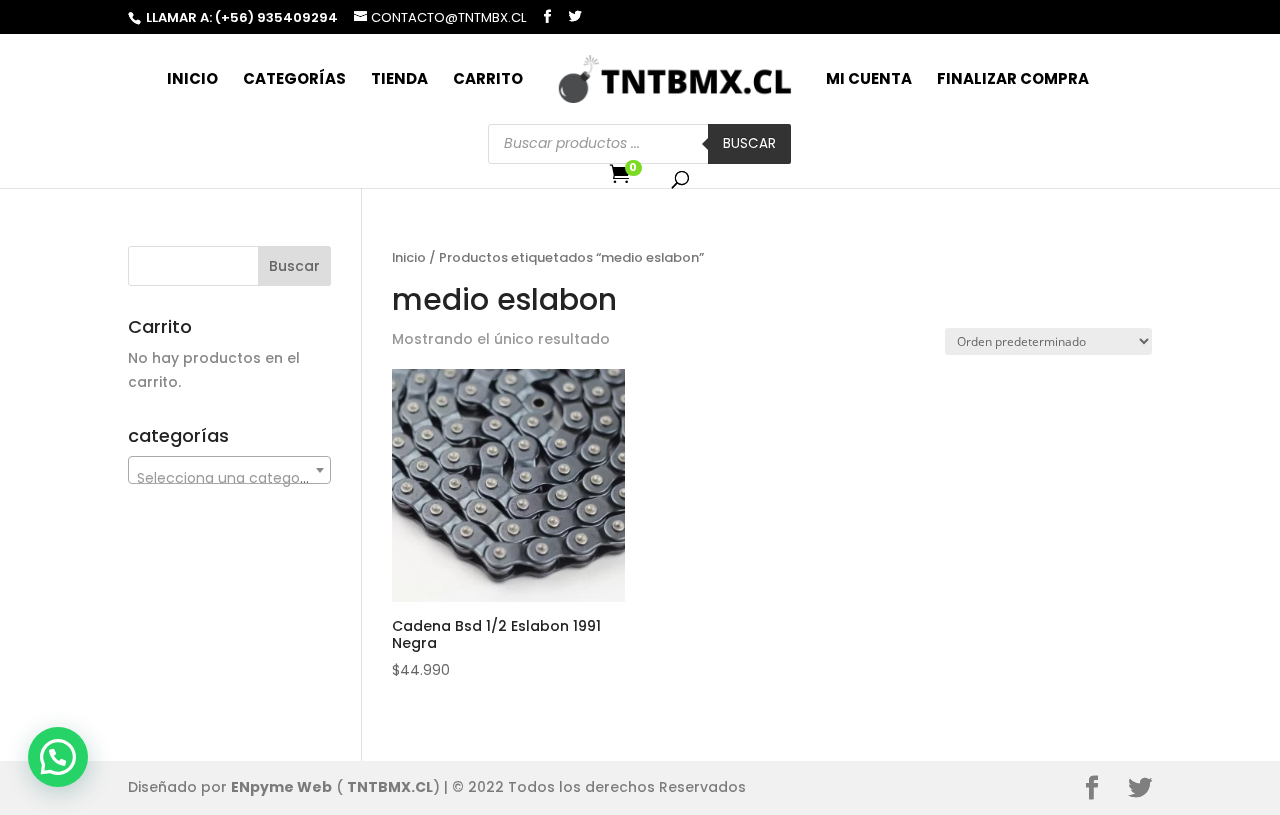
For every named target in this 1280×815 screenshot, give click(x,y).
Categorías (294, 80)
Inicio (192, 80)
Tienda (399, 80)
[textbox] (229, 478)
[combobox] (229, 470)
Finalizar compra (1013, 80)
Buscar (749, 143)
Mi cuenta (869, 80)
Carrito (488, 80)
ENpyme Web (281, 787)
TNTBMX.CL (390, 787)
